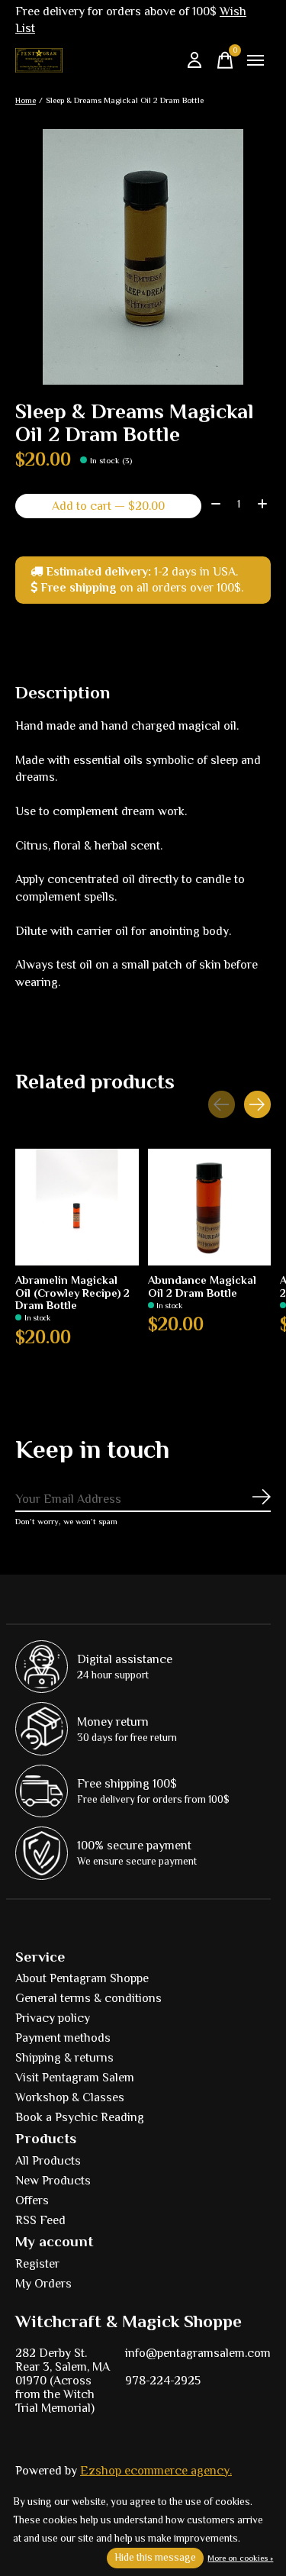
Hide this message (155, 2557)
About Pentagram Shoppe (82, 1978)
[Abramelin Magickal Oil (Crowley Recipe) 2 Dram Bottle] (77, 1207)
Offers (32, 2200)
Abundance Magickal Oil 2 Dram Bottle (202, 1286)
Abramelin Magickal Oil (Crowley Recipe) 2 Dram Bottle (72, 1292)
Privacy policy (53, 2018)
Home (26, 100)
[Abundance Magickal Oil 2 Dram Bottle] (210, 1207)
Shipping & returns (64, 2058)
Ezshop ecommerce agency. (156, 2471)
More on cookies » (240, 2558)
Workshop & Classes (70, 2097)
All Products (48, 2161)
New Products (53, 2181)
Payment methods (63, 2038)
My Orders (43, 2284)
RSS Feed (40, 2220)
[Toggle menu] (255, 60)
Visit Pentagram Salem (75, 2078)
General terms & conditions (88, 1998)
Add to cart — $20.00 (108, 506)
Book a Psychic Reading (80, 2117)
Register (37, 2264)
